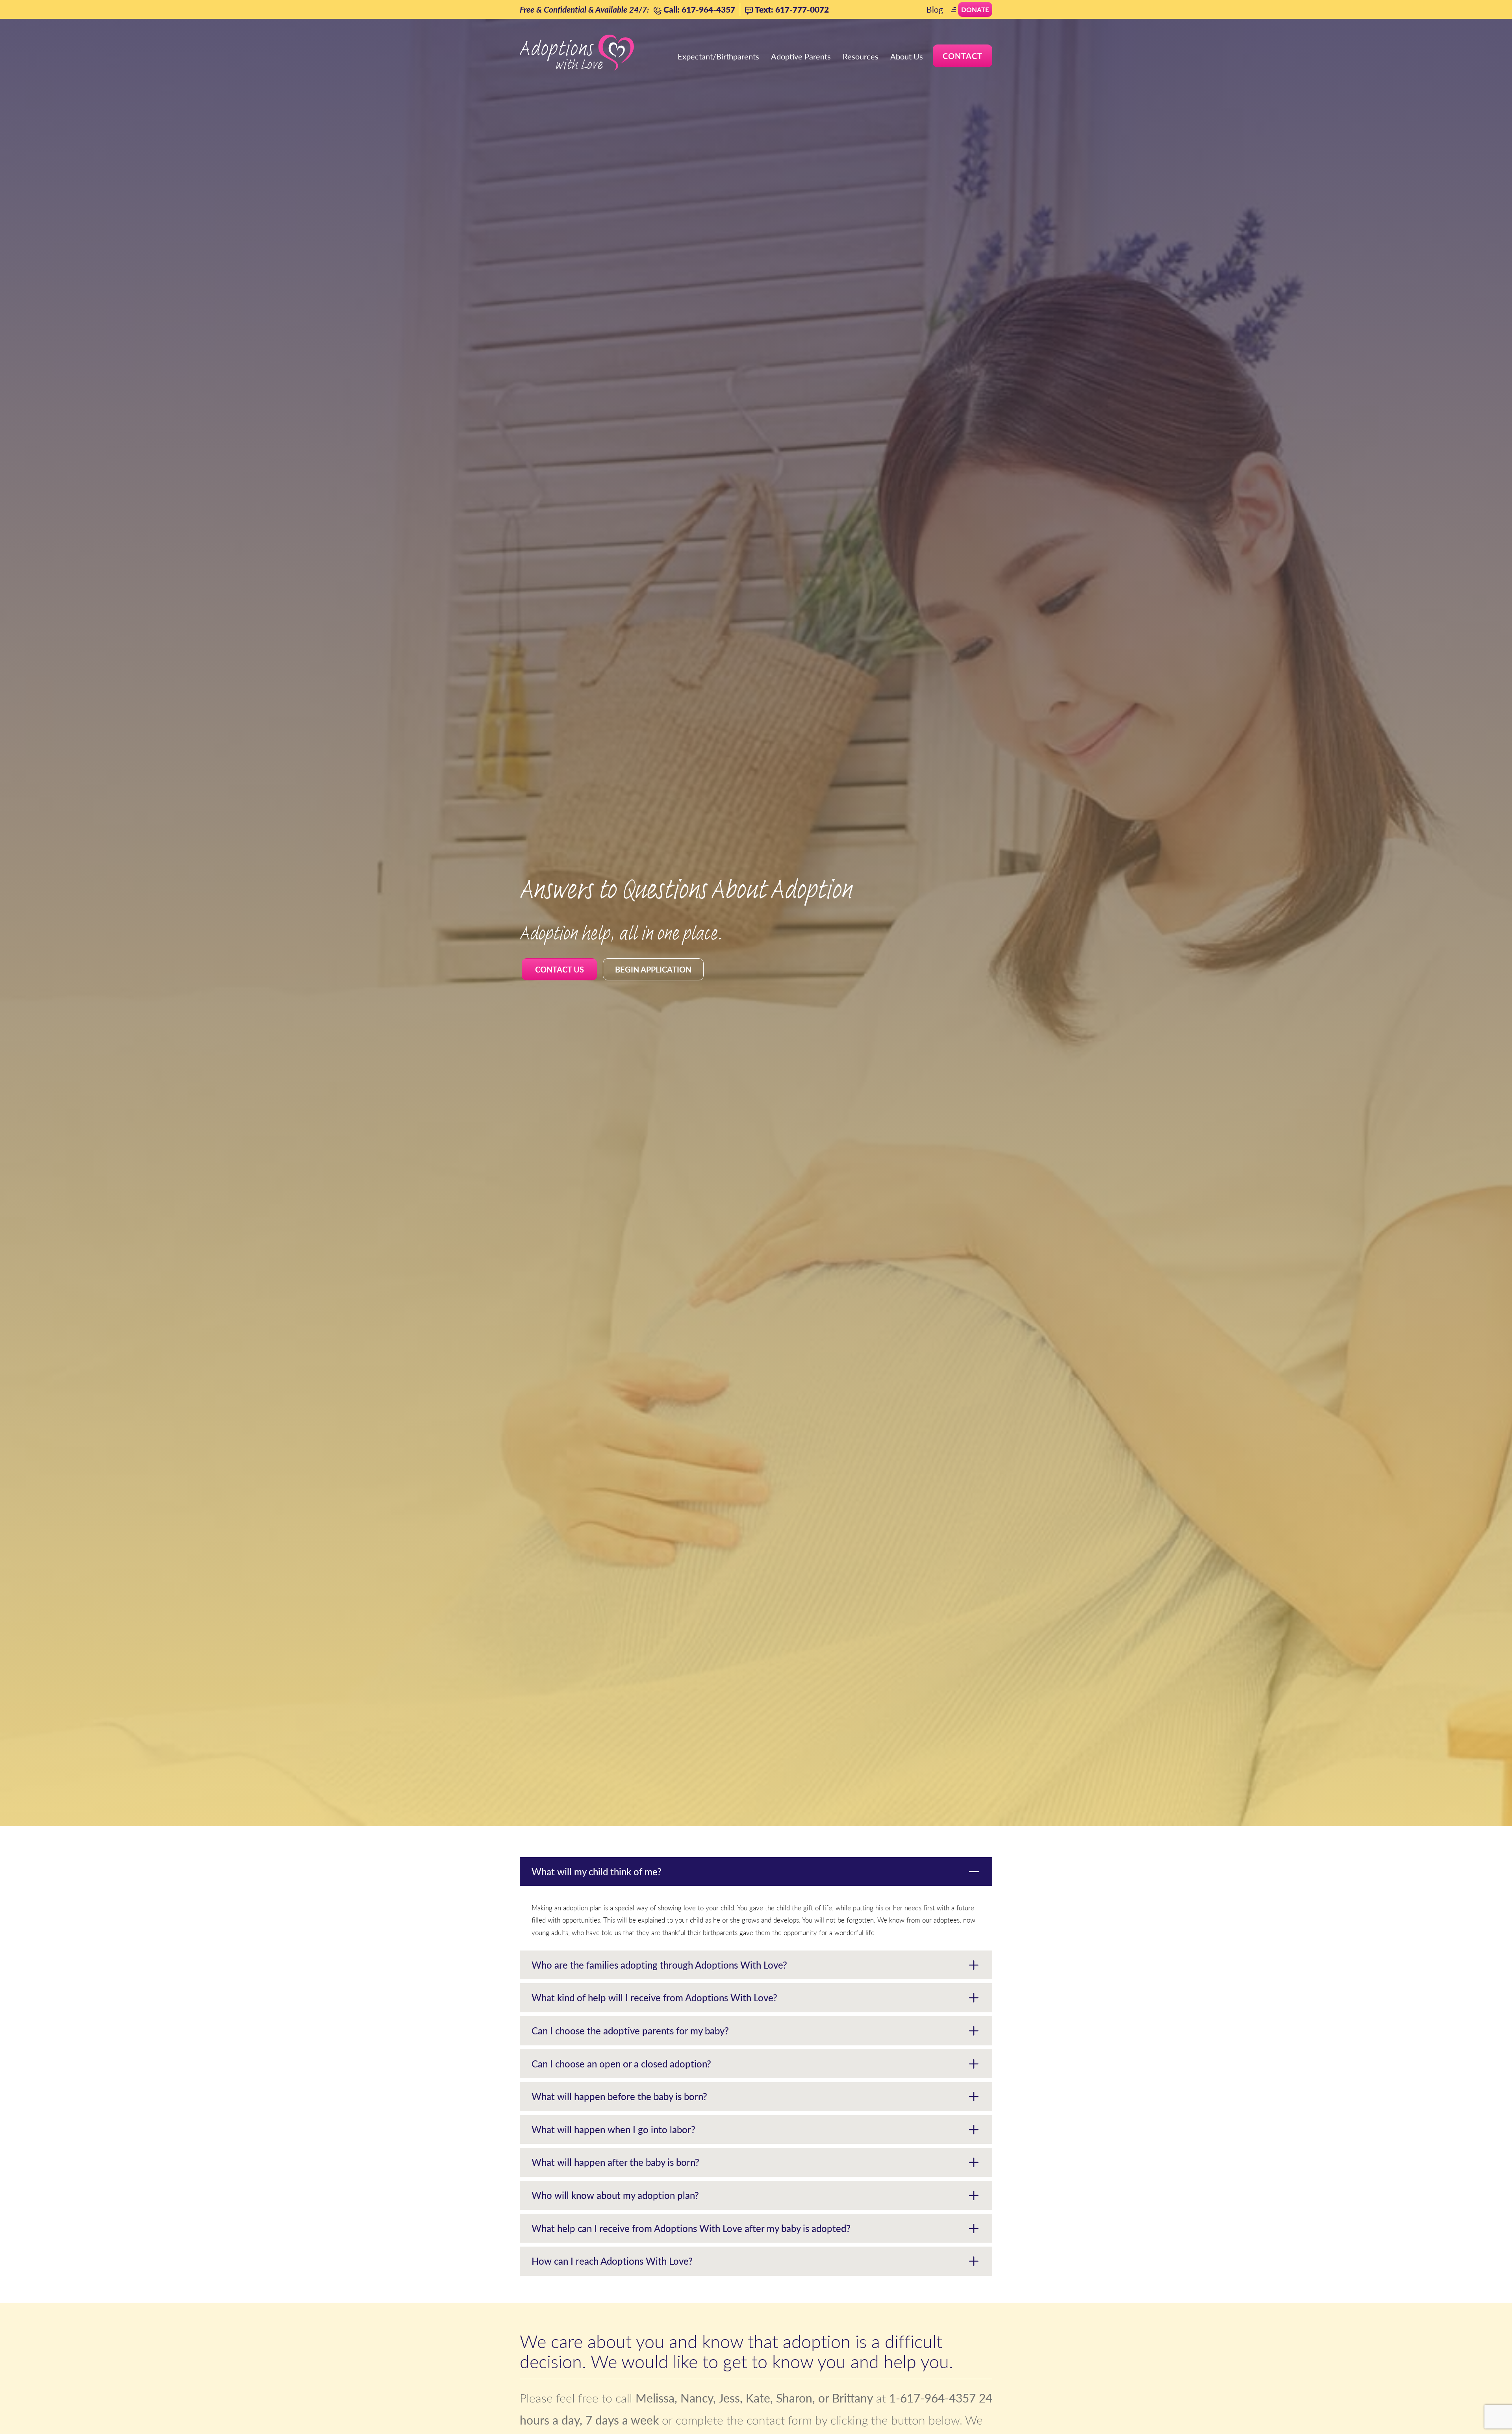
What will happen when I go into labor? (613, 2129)
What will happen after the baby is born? (615, 2162)
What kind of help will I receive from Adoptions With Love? (654, 1997)
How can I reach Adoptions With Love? (612, 2261)
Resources (861, 56)
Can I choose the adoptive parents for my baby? (630, 2030)
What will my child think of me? (597, 1871)
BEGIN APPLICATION (653, 969)
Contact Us (560, 969)
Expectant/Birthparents (718, 56)
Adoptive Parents (801, 56)
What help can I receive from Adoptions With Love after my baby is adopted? (691, 2228)
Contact (963, 56)
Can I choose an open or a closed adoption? (621, 2064)
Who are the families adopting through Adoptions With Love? (659, 1965)
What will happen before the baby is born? (619, 2096)
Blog (935, 9)
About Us (907, 56)
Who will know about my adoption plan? (615, 2195)
